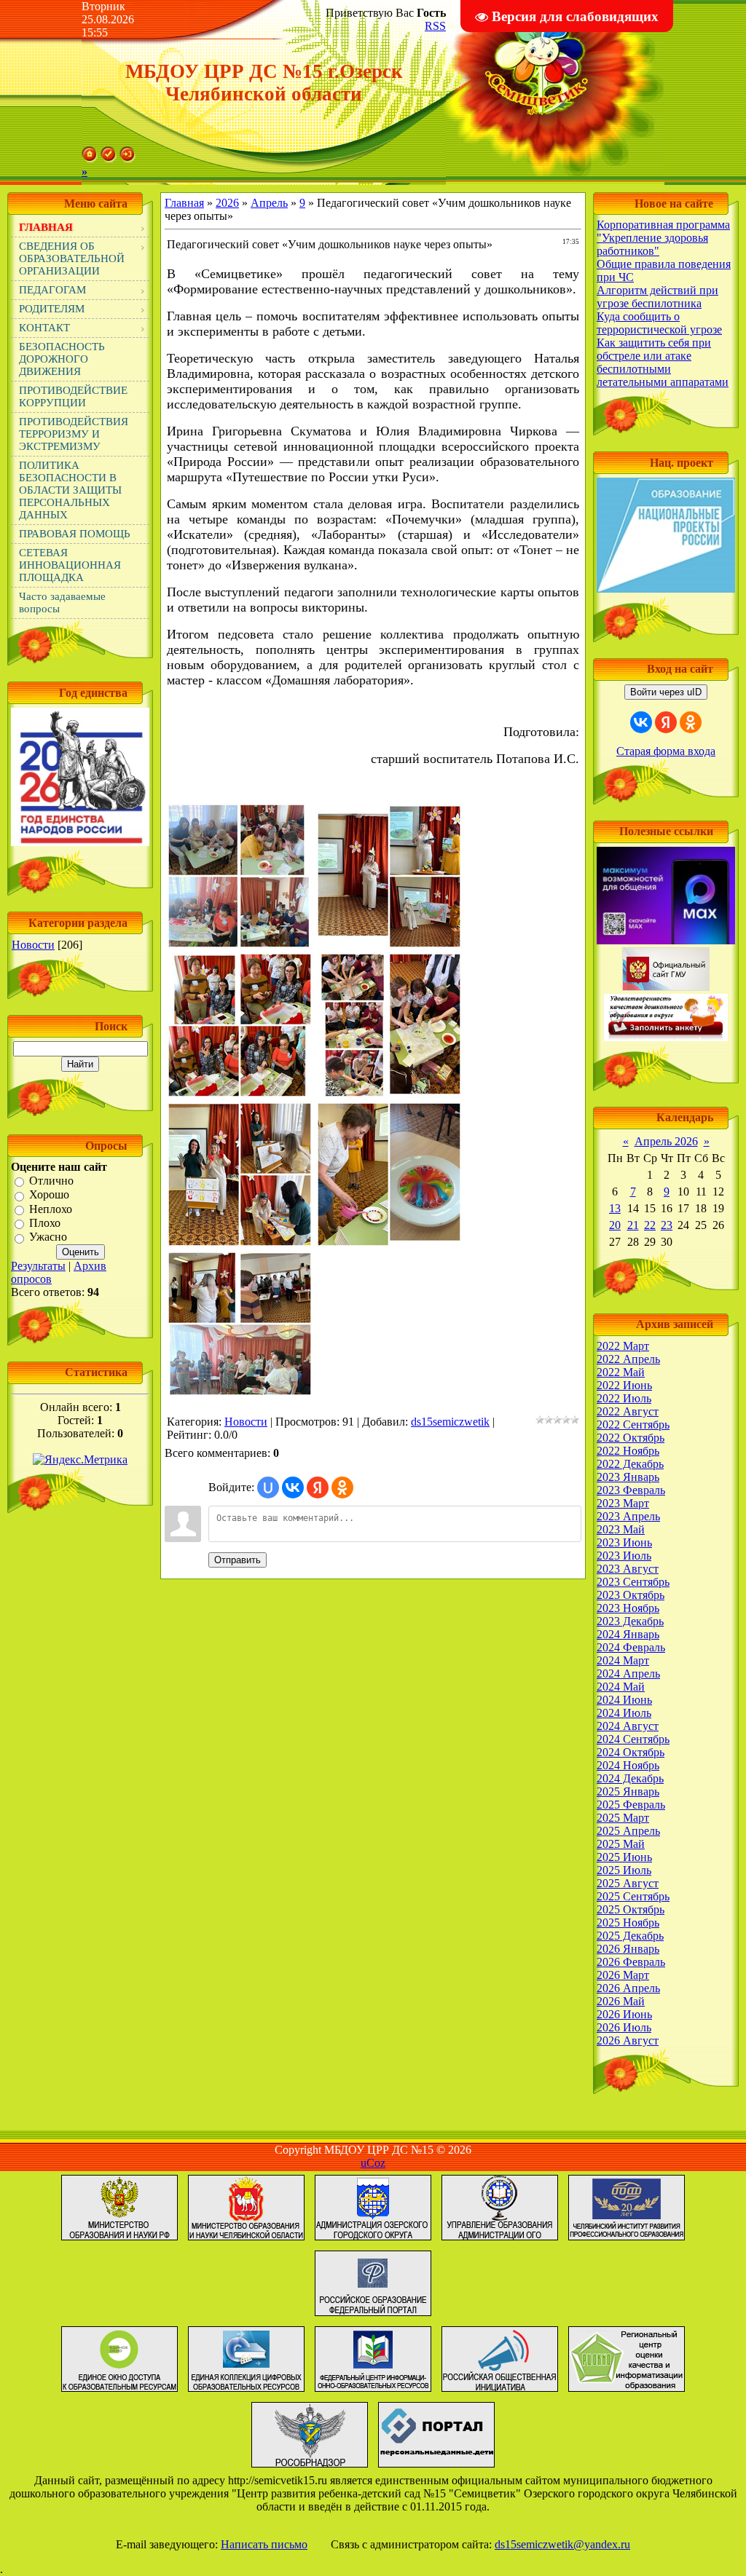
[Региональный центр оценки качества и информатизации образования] (627, 2391)
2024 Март (623, 1660)
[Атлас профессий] (627, 2240)
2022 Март (623, 1346)
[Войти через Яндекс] (318, 1487)
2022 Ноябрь (628, 1451)
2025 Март (623, 1818)
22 (650, 1225)
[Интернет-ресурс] (500, 2391)
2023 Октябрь (631, 1595)
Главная (184, 203)
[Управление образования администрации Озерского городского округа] (500, 2240)
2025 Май (621, 1844)
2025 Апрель (628, 1831)
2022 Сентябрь (633, 1425)
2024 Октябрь (631, 1752)
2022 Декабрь (630, 1464)
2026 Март (623, 1975)
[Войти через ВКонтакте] (293, 1487)
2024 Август (628, 1726)
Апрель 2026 (666, 1141)
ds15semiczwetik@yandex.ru (562, 2544)
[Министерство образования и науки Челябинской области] (246, 2240)
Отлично (51, 1181)
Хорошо (49, 1195)
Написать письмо (264, 2544)
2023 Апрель (628, 1516)
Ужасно (48, 1237)
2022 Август (628, 1411)
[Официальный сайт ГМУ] (666, 987)
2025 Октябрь (631, 1909)
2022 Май (621, 1372)
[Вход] (127, 158)
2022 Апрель (628, 1359)
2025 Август (628, 1883)
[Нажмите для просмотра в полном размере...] (240, 944)
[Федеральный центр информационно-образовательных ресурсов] (373, 2391)
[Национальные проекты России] (666, 589)
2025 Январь (628, 1791)
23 (667, 1225)
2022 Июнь (624, 1385)
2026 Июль (624, 2027)
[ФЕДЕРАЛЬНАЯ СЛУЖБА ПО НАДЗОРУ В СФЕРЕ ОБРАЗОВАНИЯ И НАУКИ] (310, 2467)
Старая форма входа (666, 751)
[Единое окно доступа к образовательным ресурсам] (119, 2391)
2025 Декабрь (630, 1936)
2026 (227, 203)
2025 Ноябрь (628, 1923)
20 (615, 1225)
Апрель (269, 203)
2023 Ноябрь (628, 1608)
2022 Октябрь (631, 1438)
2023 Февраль (631, 1490)
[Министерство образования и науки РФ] (119, 2240)
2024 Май (621, 1687)
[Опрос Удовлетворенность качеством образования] (666, 1037)
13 (615, 1208)
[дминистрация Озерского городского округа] (373, 2240)
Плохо (45, 1223)
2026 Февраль (631, 1962)
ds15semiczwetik (450, 1422)
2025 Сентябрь (633, 1896)
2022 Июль (624, 1398)
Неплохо (51, 1209)
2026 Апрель (628, 1988)
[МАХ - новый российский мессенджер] (666, 940)
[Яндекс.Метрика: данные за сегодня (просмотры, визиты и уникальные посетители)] (80, 1460)
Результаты (38, 1266)
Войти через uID (666, 692)
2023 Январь (628, 1477)
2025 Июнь (624, 1857)
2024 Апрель (628, 1674)
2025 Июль (624, 1870)
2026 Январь (628, 1949)
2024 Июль (624, 1713)
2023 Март (623, 1503)
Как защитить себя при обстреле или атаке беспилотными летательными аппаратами (663, 362)
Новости (33, 945)
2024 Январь (628, 1634)
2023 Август (628, 1569)
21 (633, 1225)
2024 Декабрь (630, 1778)
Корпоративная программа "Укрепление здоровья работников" (663, 238)
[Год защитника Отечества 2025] (80, 842)
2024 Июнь (624, 1700)
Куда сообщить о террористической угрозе (659, 323)
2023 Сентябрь (633, 1582)
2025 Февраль (631, 1805)
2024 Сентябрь (633, 1739)
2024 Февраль (631, 1647)
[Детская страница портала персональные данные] (436, 2467)
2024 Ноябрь (628, 1765)
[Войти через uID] (268, 1487)
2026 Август (628, 2040)
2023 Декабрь (630, 1621)
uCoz (373, 2163)
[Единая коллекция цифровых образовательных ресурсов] (246, 2391)
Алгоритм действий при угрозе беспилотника (657, 297)
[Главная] (90, 158)
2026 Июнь (624, 2014)
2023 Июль (624, 1556)
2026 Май (621, 2001)
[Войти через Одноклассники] (342, 1487)
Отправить (237, 1560)
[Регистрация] (109, 158)
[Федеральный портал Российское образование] (373, 2316)
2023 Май (621, 1529)
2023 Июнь (624, 1542)
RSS (435, 26)
